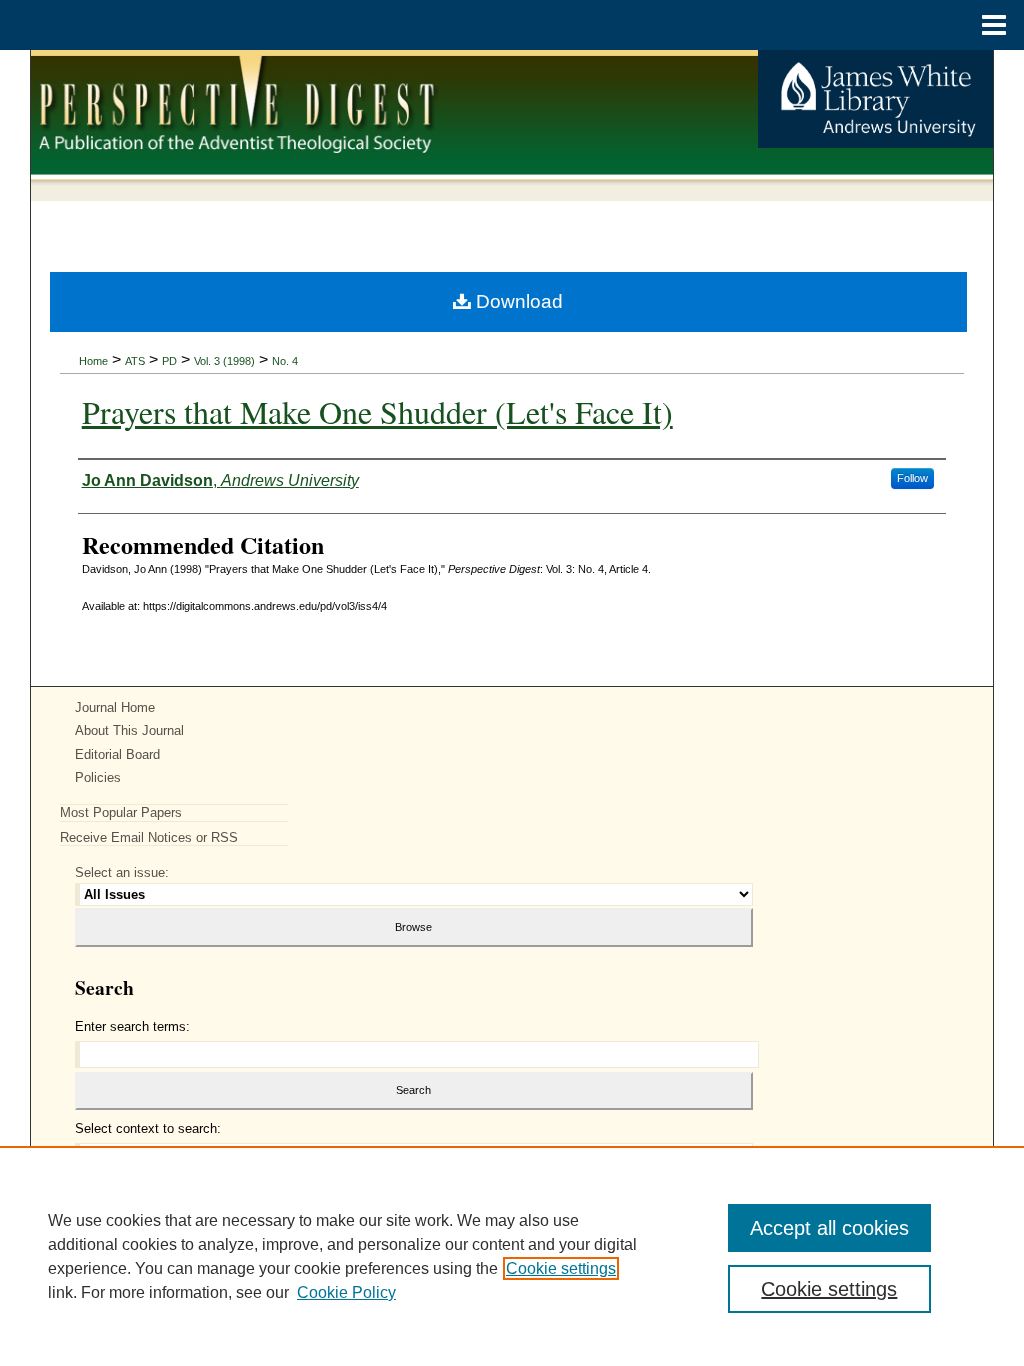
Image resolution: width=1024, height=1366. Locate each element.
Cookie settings (561, 1268)
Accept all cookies (829, 1228)
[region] (512, 1256)
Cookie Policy (346, 1292)
